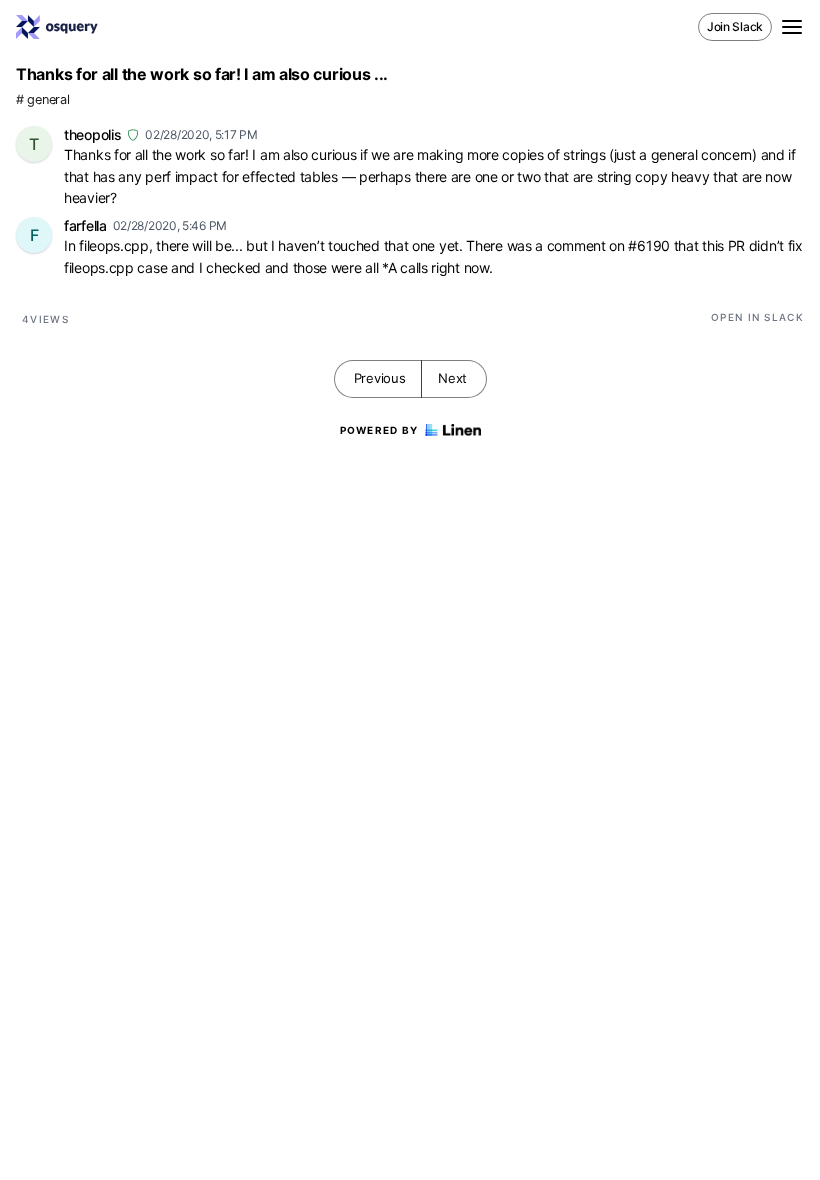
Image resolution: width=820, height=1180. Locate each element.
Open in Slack (757, 317)
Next (452, 378)
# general (42, 99)
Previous (380, 378)
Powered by (379, 430)
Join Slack (735, 26)
